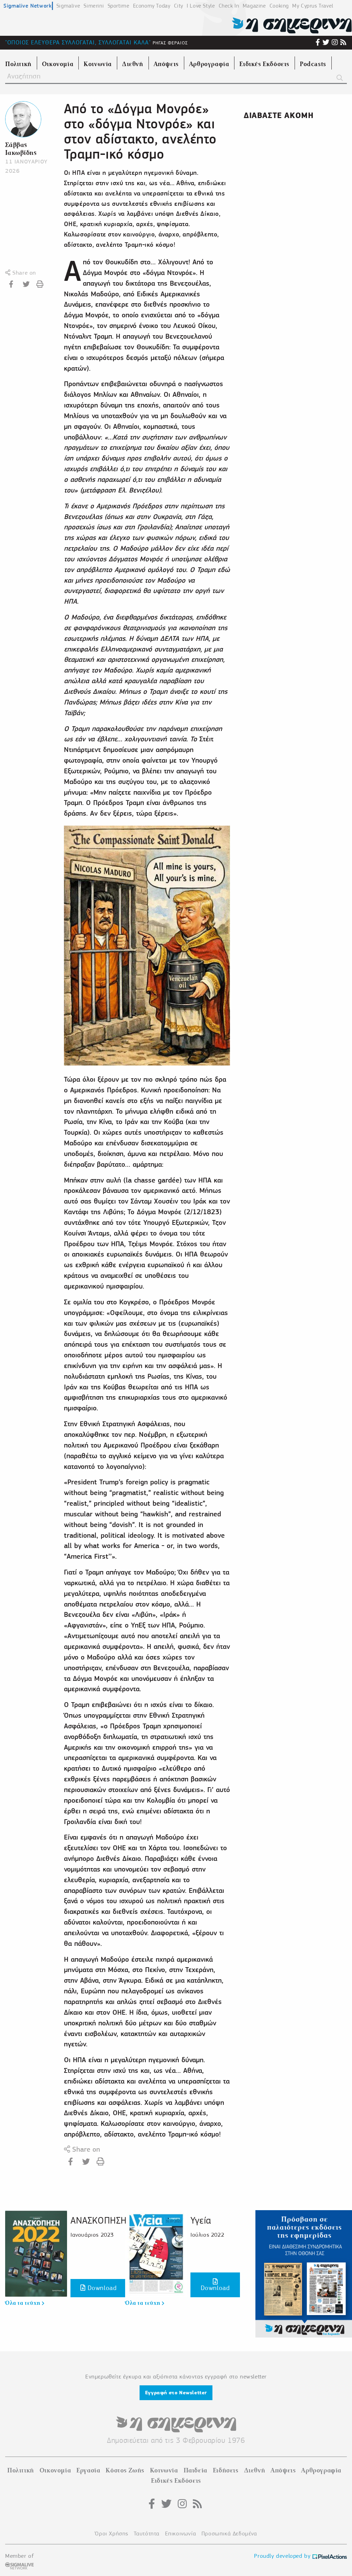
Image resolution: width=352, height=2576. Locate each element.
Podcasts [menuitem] (313, 64)
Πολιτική (21, 2470)
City (179, 6)
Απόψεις (283, 2470)
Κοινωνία (164, 2470)
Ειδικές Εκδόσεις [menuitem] (264, 64)
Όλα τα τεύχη (24, 2303)
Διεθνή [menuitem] (133, 64)
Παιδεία (195, 2470)
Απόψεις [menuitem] (166, 64)
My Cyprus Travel (313, 6)
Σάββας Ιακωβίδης (21, 149)
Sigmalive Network (27, 6)
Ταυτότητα (147, 2533)
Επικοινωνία (181, 2533)
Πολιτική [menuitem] (18, 64)
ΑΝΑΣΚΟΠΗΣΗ (99, 2220)
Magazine (254, 6)
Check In (229, 6)
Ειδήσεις (226, 2470)
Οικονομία (55, 2470)
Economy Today (152, 6)
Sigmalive (68, 6)
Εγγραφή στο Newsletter (176, 2393)
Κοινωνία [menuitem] (98, 64)
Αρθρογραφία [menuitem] (209, 64)
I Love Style (201, 6)
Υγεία (201, 2220)
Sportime (119, 6)
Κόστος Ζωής (125, 2470)
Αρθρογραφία (321, 2470)
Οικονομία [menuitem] (58, 64)
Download (101, 2288)
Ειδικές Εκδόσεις (176, 2481)
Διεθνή (255, 2470)
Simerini (94, 6)
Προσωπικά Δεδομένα (229, 2533)
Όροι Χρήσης (112, 2533)
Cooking (279, 6)
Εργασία (88, 2470)
